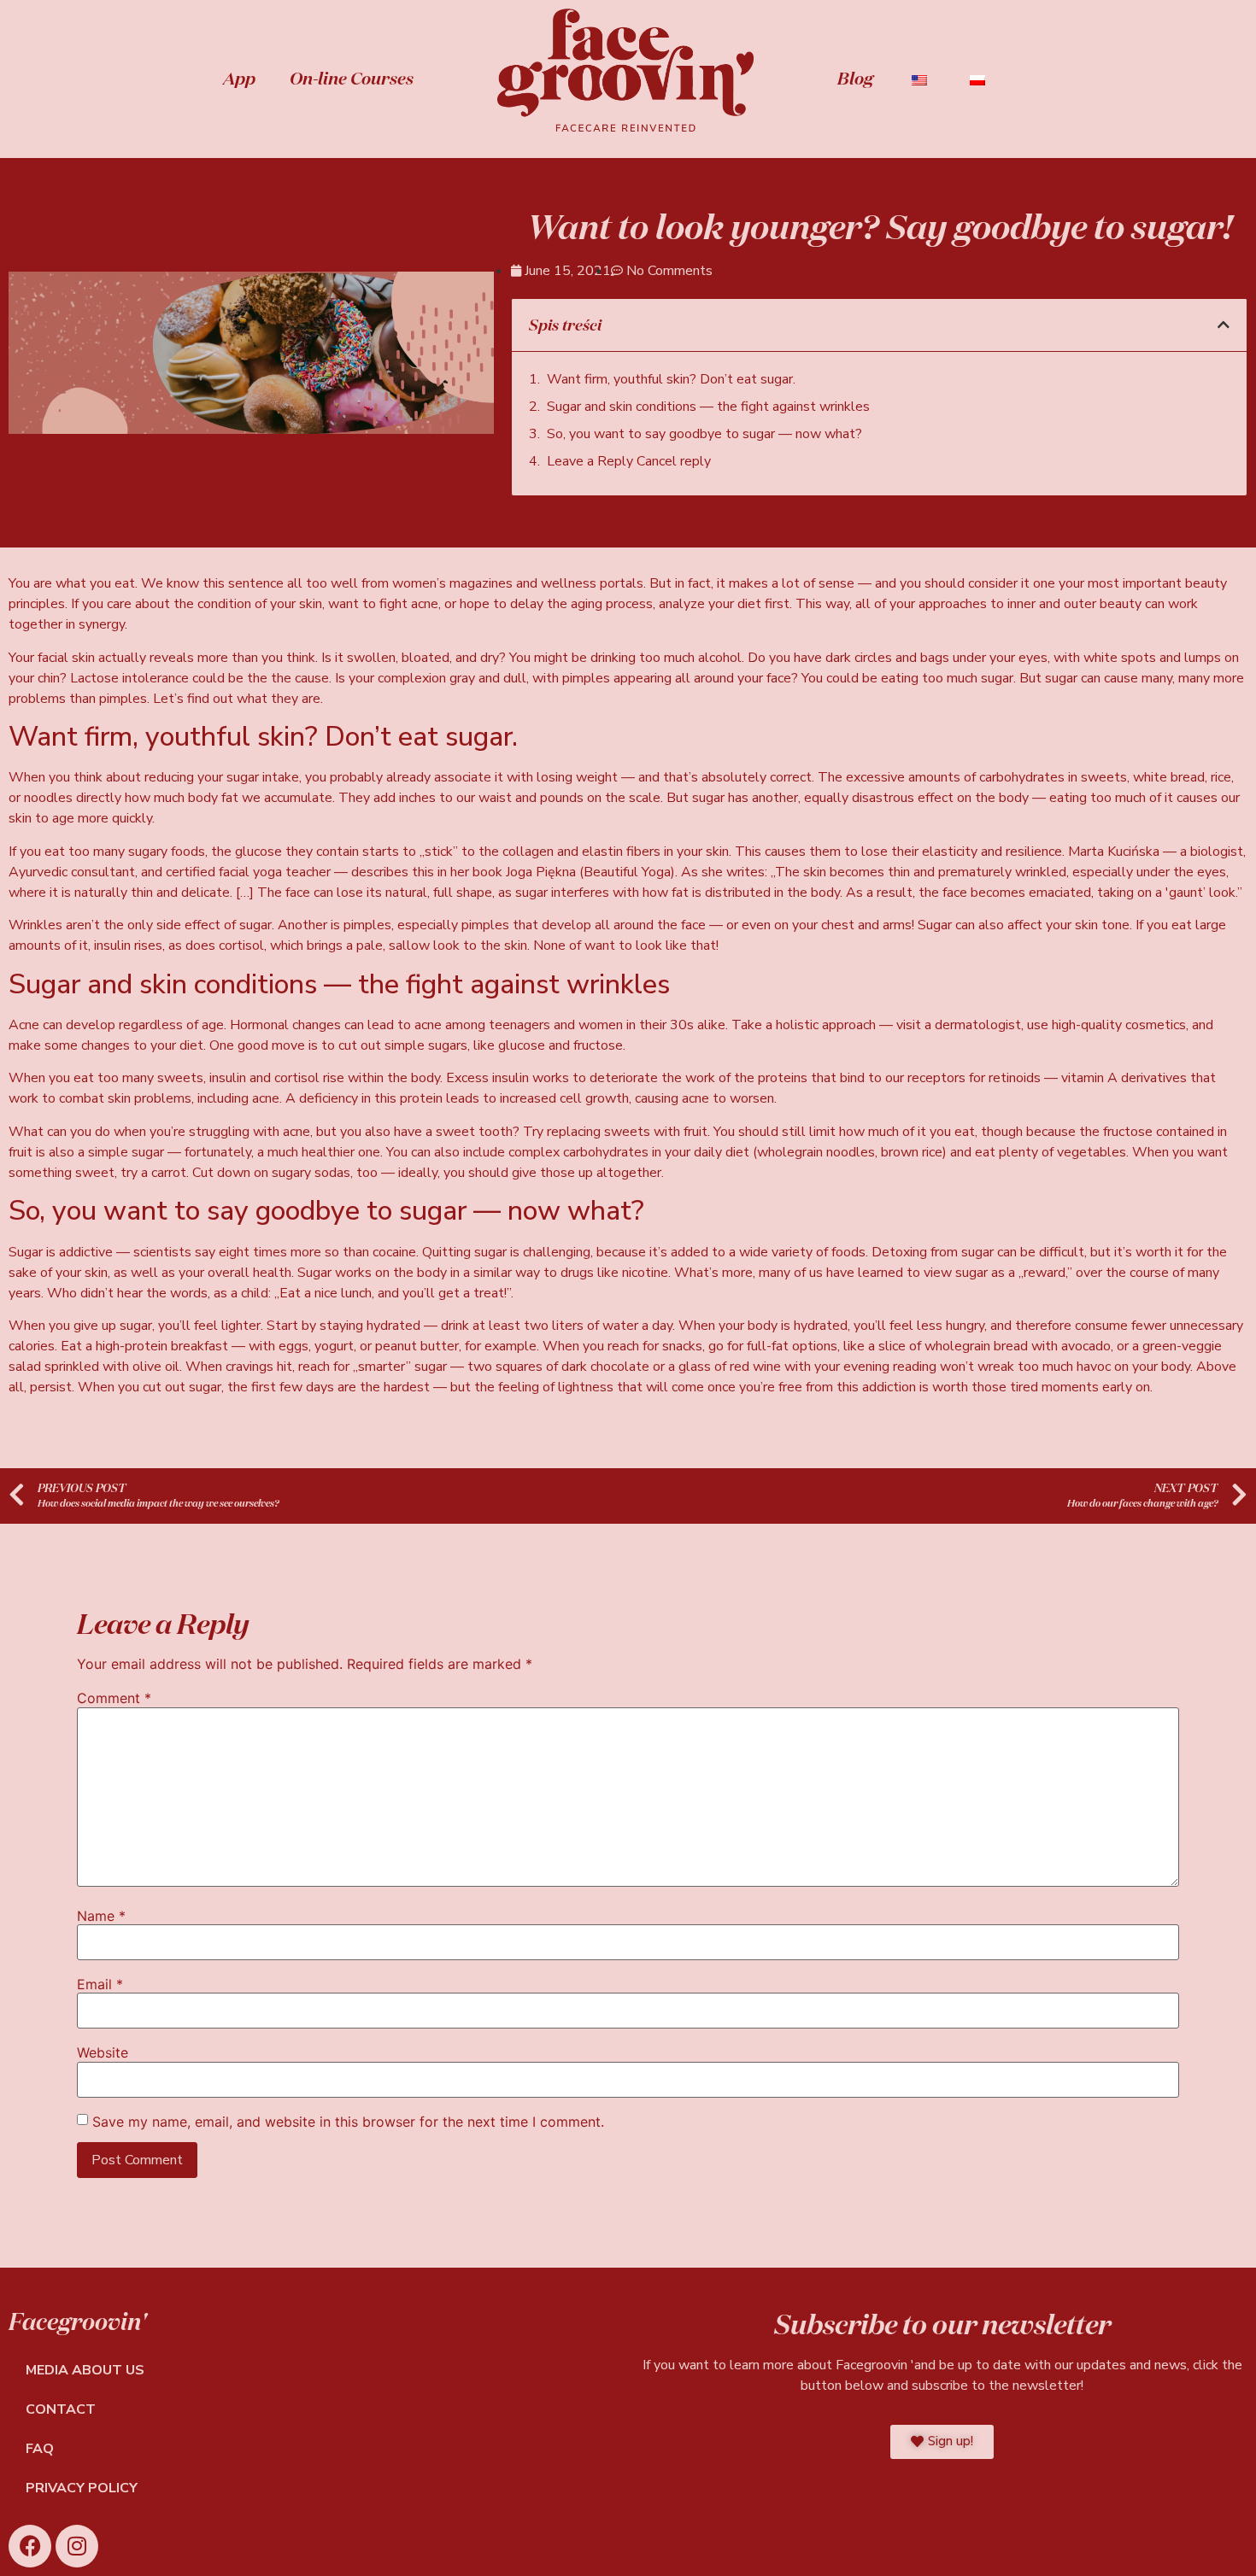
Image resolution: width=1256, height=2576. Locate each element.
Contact (61, 2409)
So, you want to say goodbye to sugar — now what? (704, 434)
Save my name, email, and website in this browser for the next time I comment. (348, 2122)
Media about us (85, 2370)
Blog (855, 78)
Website (103, 2052)
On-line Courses (352, 78)
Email (100, 1984)
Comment (114, 1698)
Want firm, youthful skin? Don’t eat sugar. (671, 379)
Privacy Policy (82, 2488)
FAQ (40, 2449)
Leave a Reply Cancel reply (629, 461)
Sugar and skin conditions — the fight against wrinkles (708, 407)
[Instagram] (77, 2546)
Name (101, 1916)
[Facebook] (30, 2546)
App (239, 78)
